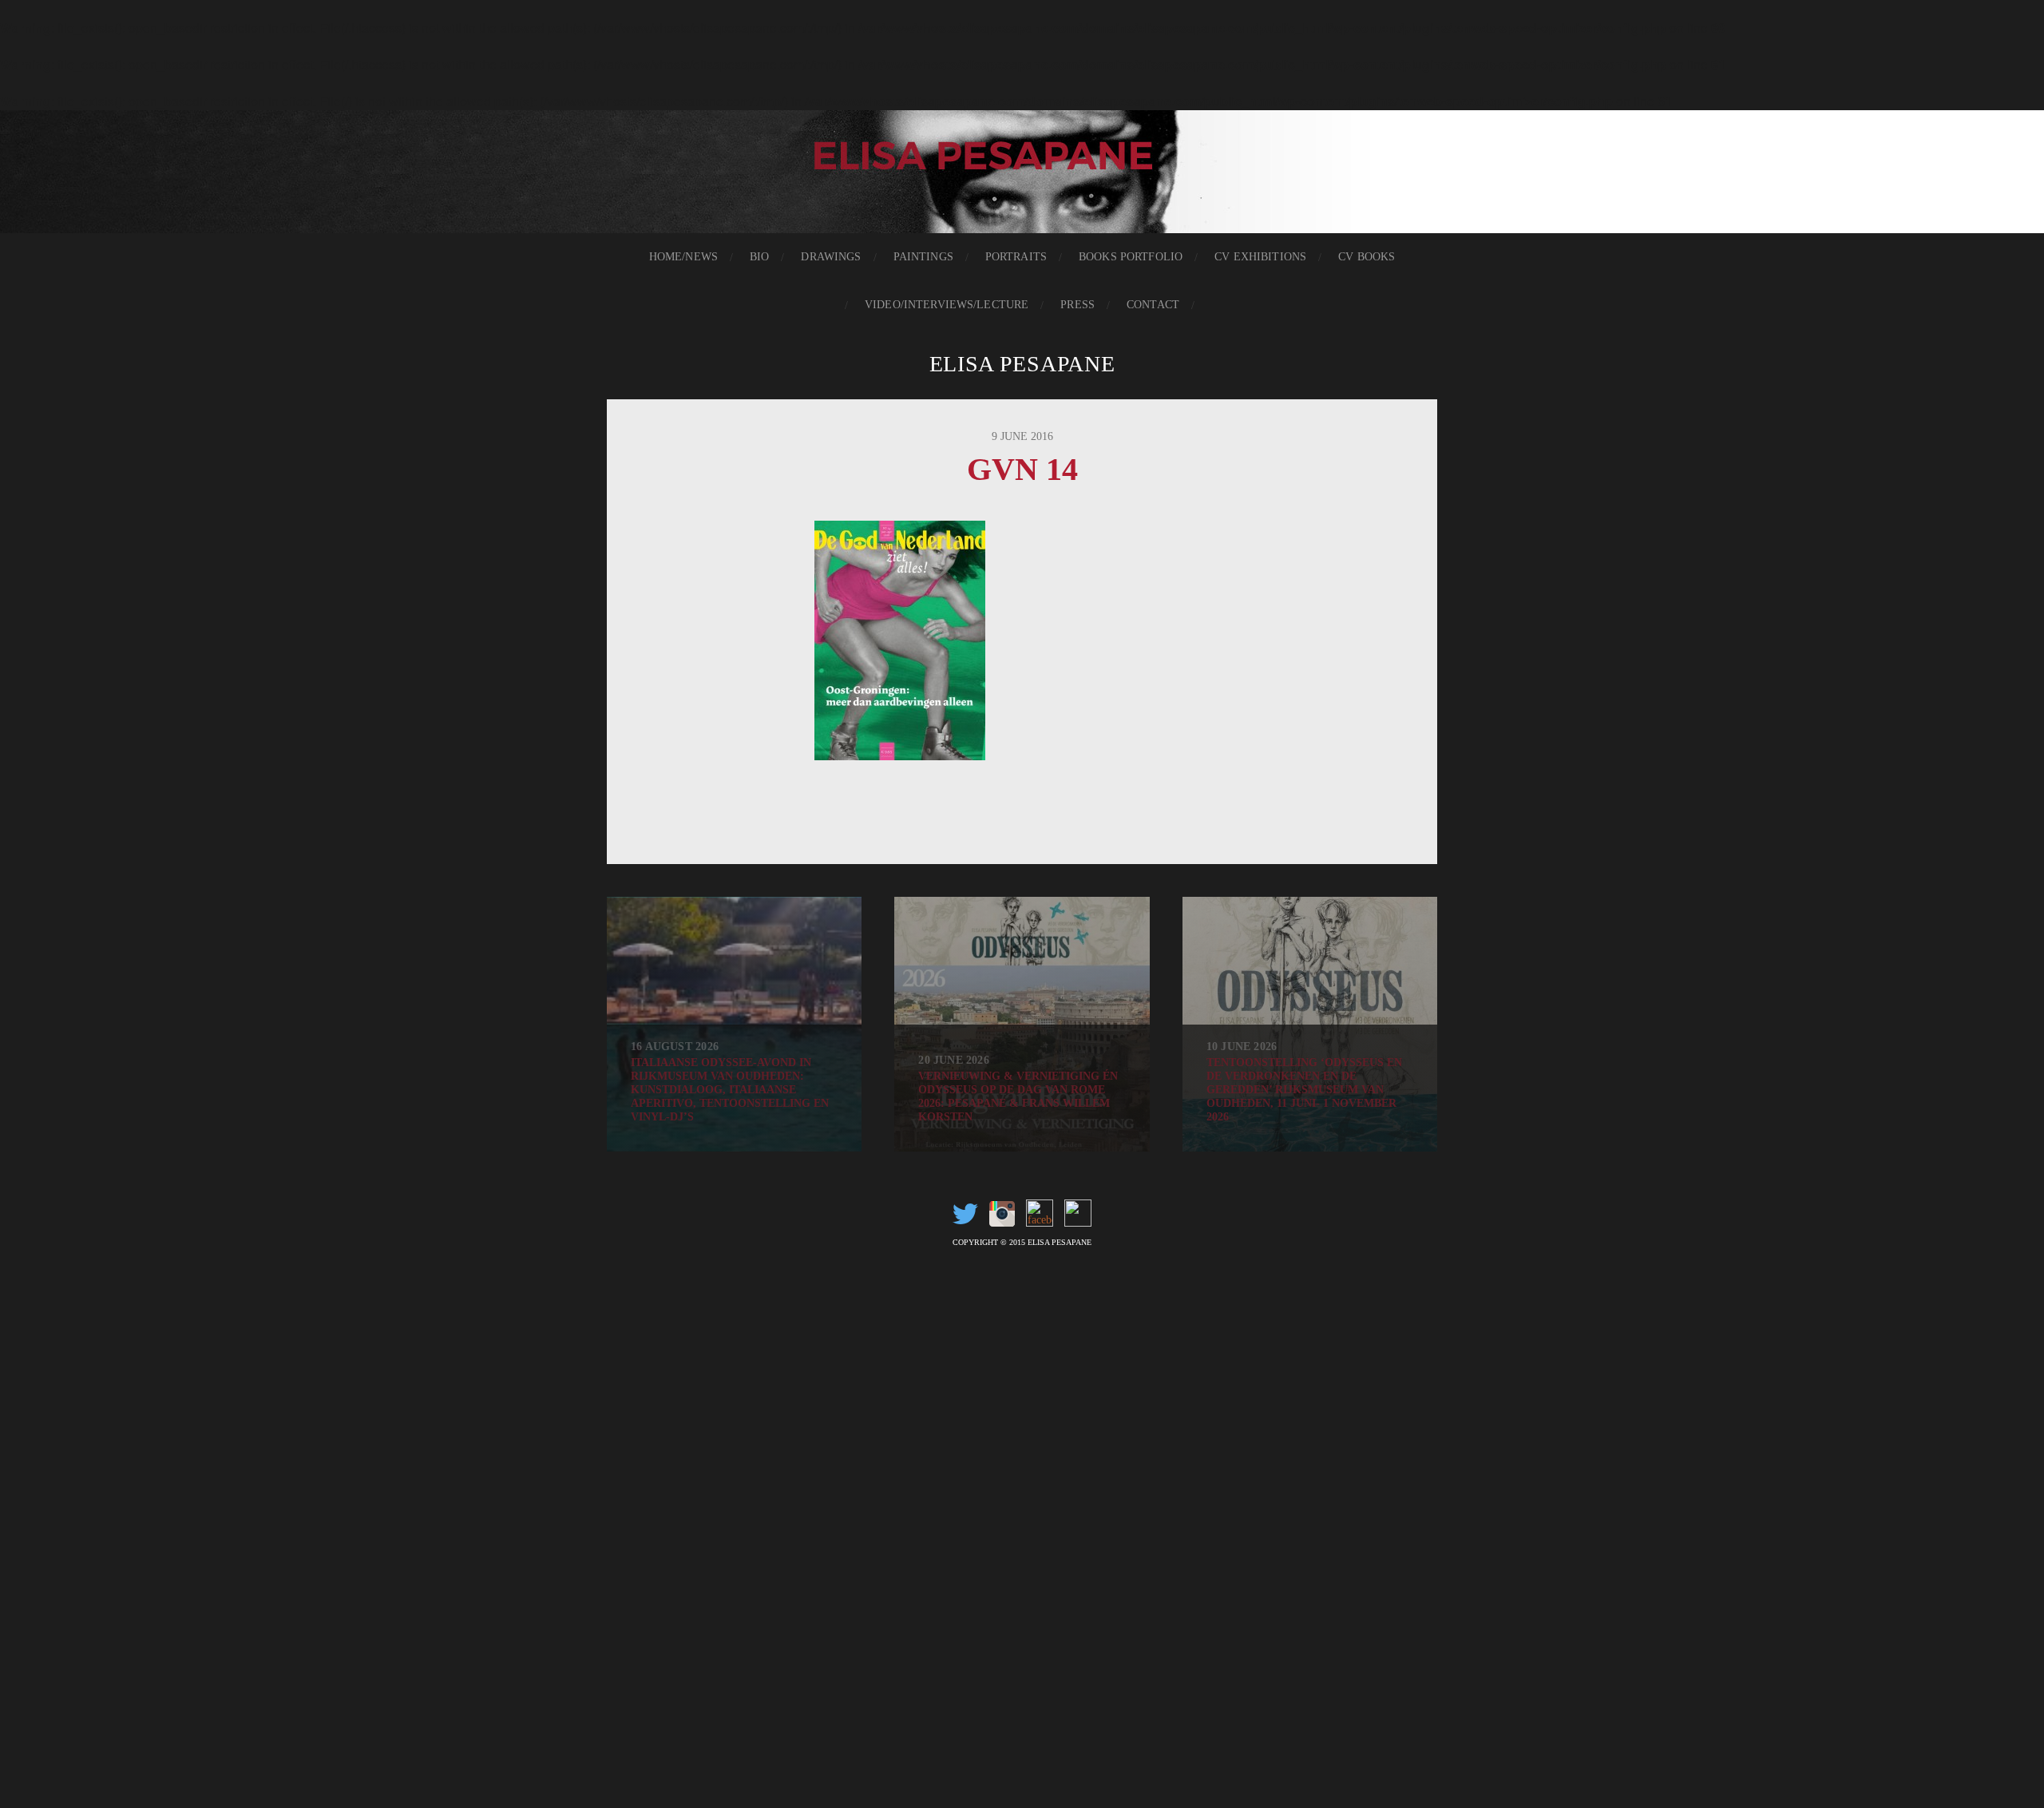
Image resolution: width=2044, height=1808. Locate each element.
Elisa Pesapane (1022, 364)
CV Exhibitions (1260, 257)
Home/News (683, 257)
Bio (759, 257)
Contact (1153, 305)
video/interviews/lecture (947, 305)
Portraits (1016, 257)
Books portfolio (1131, 257)
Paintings (923, 257)
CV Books (1367, 257)
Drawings (831, 257)
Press (1077, 305)
